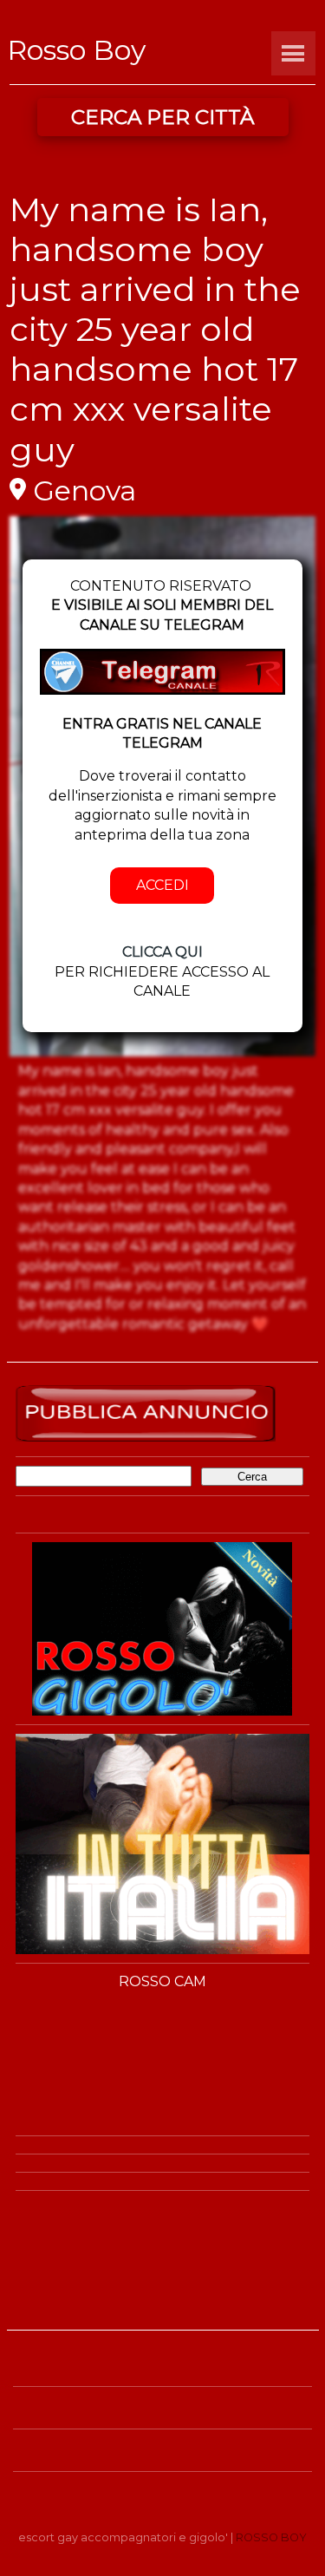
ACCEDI (162, 885)
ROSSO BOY (271, 2537)
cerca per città (162, 117)
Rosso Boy (76, 50)
